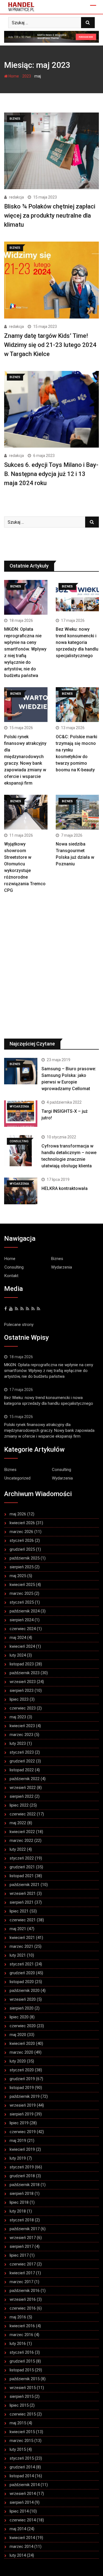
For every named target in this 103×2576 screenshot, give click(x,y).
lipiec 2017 (19, 2255)
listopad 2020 (22, 1982)
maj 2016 (18, 2317)
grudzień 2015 (22, 2361)
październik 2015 (25, 2379)
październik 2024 (25, 1611)
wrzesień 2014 (23, 2494)
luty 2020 (18, 2061)
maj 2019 (18, 2141)
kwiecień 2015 (22, 2432)
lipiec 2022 (19, 1805)
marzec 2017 (21, 2282)
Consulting (14, 1267)
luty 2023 (18, 1743)
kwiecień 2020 (22, 2043)
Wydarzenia (62, 1267)
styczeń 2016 (22, 2352)
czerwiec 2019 (23, 2132)
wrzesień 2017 (23, 2238)
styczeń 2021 (22, 1964)
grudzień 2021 (22, 1867)
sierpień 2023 (22, 1690)
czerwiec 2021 (23, 1920)
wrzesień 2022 (23, 1788)
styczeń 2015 (22, 2458)
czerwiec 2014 (23, 2520)
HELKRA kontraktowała (65, 1188)
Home (13, 76)
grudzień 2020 (22, 1973)
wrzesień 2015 (23, 2388)
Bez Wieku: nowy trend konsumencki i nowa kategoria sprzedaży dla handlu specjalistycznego (77, 642)
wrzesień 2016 (23, 2299)
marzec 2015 (21, 2441)
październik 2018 (25, 2185)
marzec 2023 (21, 1735)
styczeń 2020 (22, 2070)
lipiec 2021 (19, 1911)
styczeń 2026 (22, 1540)
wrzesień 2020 (23, 1999)
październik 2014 (25, 2485)
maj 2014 (18, 2529)
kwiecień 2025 (22, 1585)
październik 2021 (25, 1885)
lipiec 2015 (19, 2405)
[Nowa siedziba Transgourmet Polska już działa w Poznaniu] (77, 812)
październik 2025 (25, 1558)
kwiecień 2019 (22, 2149)
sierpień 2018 (22, 2194)
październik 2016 (25, 2291)
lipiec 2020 (19, 2017)
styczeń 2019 (22, 2167)
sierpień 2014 (22, 2502)
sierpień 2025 (22, 1567)
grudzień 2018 (22, 2176)
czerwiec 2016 (23, 2308)
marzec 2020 (21, 2052)
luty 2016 (18, 2344)
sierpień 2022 (22, 1796)
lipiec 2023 (19, 1699)
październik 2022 (25, 1779)
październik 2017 (25, 2229)
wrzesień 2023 (23, 1682)
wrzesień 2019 (23, 2105)
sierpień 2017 (22, 2246)
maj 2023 (18, 1717)
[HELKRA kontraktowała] (21, 1191)
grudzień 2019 (22, 2079)
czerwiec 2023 (23, 1708)
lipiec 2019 (19, 2123)
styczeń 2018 (22, 2220)
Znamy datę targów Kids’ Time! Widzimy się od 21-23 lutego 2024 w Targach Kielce (50, 345)
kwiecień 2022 (22, 1832)
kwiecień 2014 (22, 2538)
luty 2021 (18, 1955)
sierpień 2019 (22, 2114)
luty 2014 (18, 2555)
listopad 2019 (22, 2088)
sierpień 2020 (22, 2008)
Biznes (57, 1259)
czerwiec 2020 (23, 2026)
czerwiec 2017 (23, 2264)
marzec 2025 (21, 1593)
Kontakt (11, 1276)
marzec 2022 (21, 1841)
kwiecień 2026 (22, 1523)
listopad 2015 (22, 2370)
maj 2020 (18, 2035)
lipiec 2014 (19, 2511)
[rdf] (33, 1309)
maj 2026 (18, 1514)
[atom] (38, 1309)
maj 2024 (18, 1638)
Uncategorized (17, 1478)
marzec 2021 (21, 1946)
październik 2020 (25, 1991)
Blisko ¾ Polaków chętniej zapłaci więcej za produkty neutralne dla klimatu (50, 216)
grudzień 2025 (22, 1549)
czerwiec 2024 (23, 1629)
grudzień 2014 (22, 2467)
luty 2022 (18, 1849)
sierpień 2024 (22, 1620)
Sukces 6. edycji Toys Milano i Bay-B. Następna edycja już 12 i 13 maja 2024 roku (51, 474)
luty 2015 (18, 2449)
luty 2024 (18, 1655)
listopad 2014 (22, 2476)
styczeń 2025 (22, 1602)
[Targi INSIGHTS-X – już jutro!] (21, 1114)
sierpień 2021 (22, 1902)
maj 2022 (18, 1823)
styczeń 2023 (22, 1752)
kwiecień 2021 (22, 1938)
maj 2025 (18, 1576)
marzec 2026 (21, 1532)
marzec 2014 (21, 2546)
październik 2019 (25, 2096)
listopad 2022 (22, 1770)
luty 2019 (18, 2158)
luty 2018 (18, 2211)
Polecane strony (19, 1325)
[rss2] (27, 1309)
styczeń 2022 (22, 1858)
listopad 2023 (22, 1664)
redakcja (16, 197)
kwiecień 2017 (22, 2273)
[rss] (22, 1309)
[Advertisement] (51, 970)
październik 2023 (25, 1673)
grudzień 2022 (22, 1761)
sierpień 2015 (22, 2396)
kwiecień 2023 (22, 1726)
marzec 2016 (21, 2335)
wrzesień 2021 (23, 1893)
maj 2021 (18, 1929)
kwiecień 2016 (22, 2326)
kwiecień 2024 (22, 1646)
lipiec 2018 (19, 2202)
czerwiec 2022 (23, 1814)
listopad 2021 (22, 1876)
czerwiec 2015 (23, 2414)
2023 (27, 76)
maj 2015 (18, 2423)
